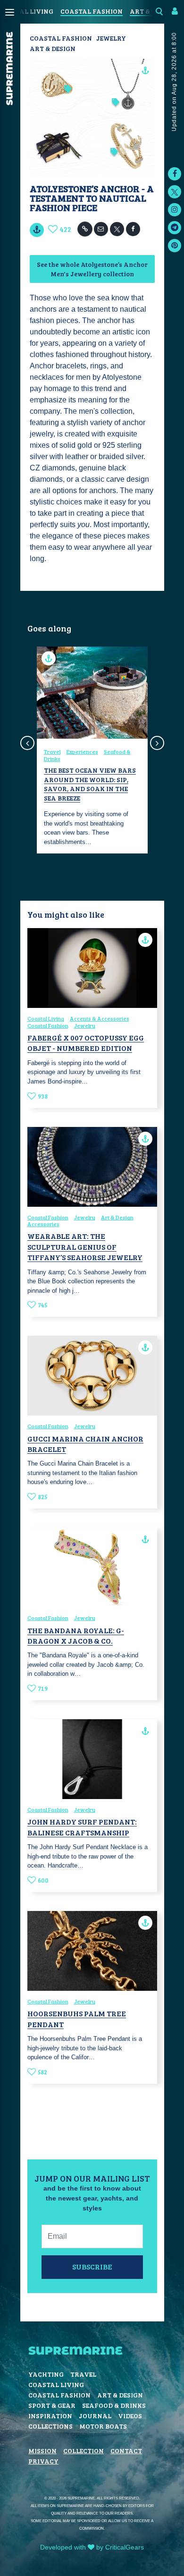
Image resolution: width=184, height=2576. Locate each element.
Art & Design (53, 48)
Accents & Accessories (100, 1018)
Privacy (43, 2461)
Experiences (82, 751)
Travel (52, 751)
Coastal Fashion (92, 11)
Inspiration (50, 2416)
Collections (50, 2426)
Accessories (43, 1224)
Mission (42, 2451)
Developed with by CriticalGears (92, 2547)
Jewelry (111, 38)
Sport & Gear (52, 2405)
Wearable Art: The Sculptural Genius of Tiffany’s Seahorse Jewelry (85, 1246)
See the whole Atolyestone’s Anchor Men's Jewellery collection (92, 269)
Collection (84, 2451)
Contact (126, 2451)
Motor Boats (103, 2426)
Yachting (46, 2374)
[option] (92, 750)
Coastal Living (46, 1018)
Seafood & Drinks (114, 2405)
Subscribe (92, 2266)
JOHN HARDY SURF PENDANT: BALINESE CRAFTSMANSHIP (82, 1827)
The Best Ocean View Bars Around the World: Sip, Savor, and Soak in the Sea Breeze (90, 784)
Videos (130, 2416)
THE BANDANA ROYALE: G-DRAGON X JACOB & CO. (76, 1635)
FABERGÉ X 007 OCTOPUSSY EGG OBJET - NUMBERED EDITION (86, 1043)
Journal (95, 2416)
